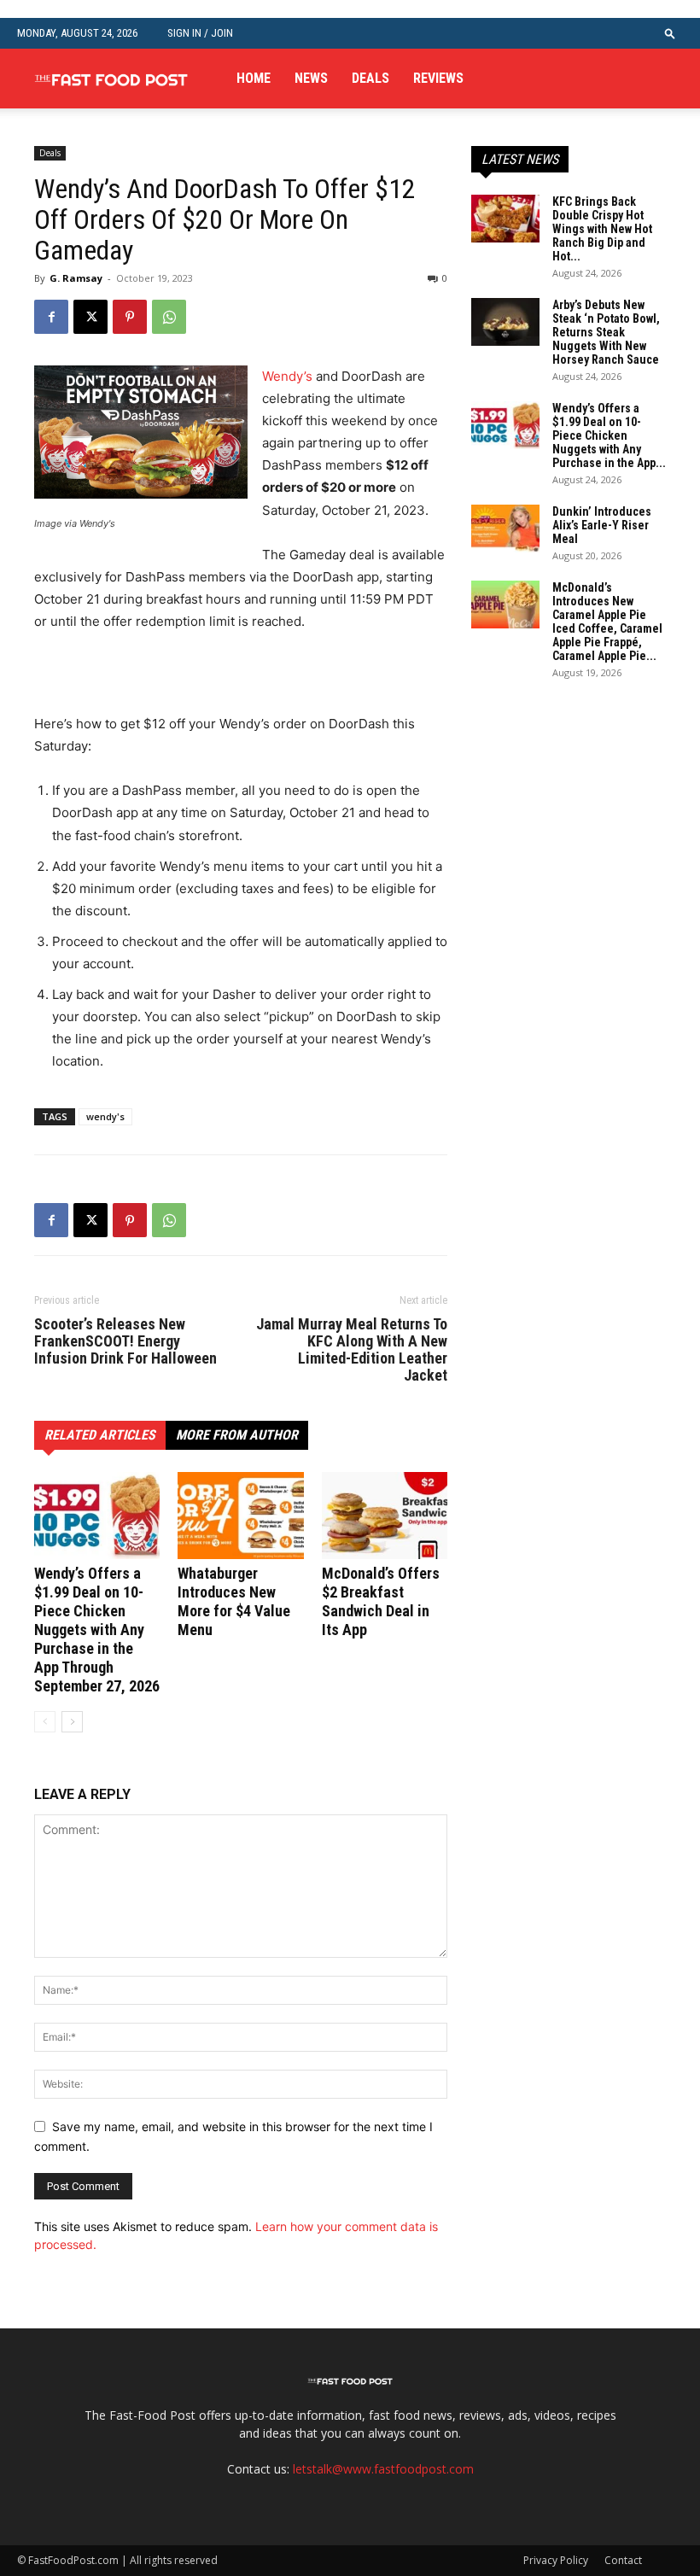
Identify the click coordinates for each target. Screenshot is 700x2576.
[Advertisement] (234, 681)
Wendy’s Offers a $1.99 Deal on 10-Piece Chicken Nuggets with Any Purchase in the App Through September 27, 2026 (97, 1630)
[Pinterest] (130, 317)
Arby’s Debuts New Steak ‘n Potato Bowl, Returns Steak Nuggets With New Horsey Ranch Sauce (606, 332)
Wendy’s (287, 376)
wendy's (105, 1116)
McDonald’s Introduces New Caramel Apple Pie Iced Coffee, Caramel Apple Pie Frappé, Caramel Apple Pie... (607, 622)
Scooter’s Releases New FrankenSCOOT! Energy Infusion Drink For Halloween (125, 1341)
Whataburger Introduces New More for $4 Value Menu (234, 1601)
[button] (670, 33)
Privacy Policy (556, 2560)
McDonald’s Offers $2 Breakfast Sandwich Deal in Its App (381, 1601)
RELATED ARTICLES (100, 1435)
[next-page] (72, 1722)
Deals (370, 78)
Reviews (438, 78)
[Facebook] (51, 317)
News (311, 78)
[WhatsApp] (169, 317)
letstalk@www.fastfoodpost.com (383, 2469)
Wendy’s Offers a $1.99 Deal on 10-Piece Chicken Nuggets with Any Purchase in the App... (609, 435)
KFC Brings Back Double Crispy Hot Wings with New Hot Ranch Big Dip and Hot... (602, 229)
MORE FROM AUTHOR (237, 1435)
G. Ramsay (76, 278)
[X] (90, 317)
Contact (623, 2560)
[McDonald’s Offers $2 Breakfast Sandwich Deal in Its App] (385, 1515)
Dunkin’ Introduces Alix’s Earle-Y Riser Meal (602, 525)
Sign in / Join (200, 33)
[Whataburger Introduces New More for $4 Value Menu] (240, 1515)
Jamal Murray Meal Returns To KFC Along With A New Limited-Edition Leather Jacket (352, 1350)
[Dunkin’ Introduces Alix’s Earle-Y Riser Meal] (505, 529)
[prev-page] (45, 1722)
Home (254, 78)
